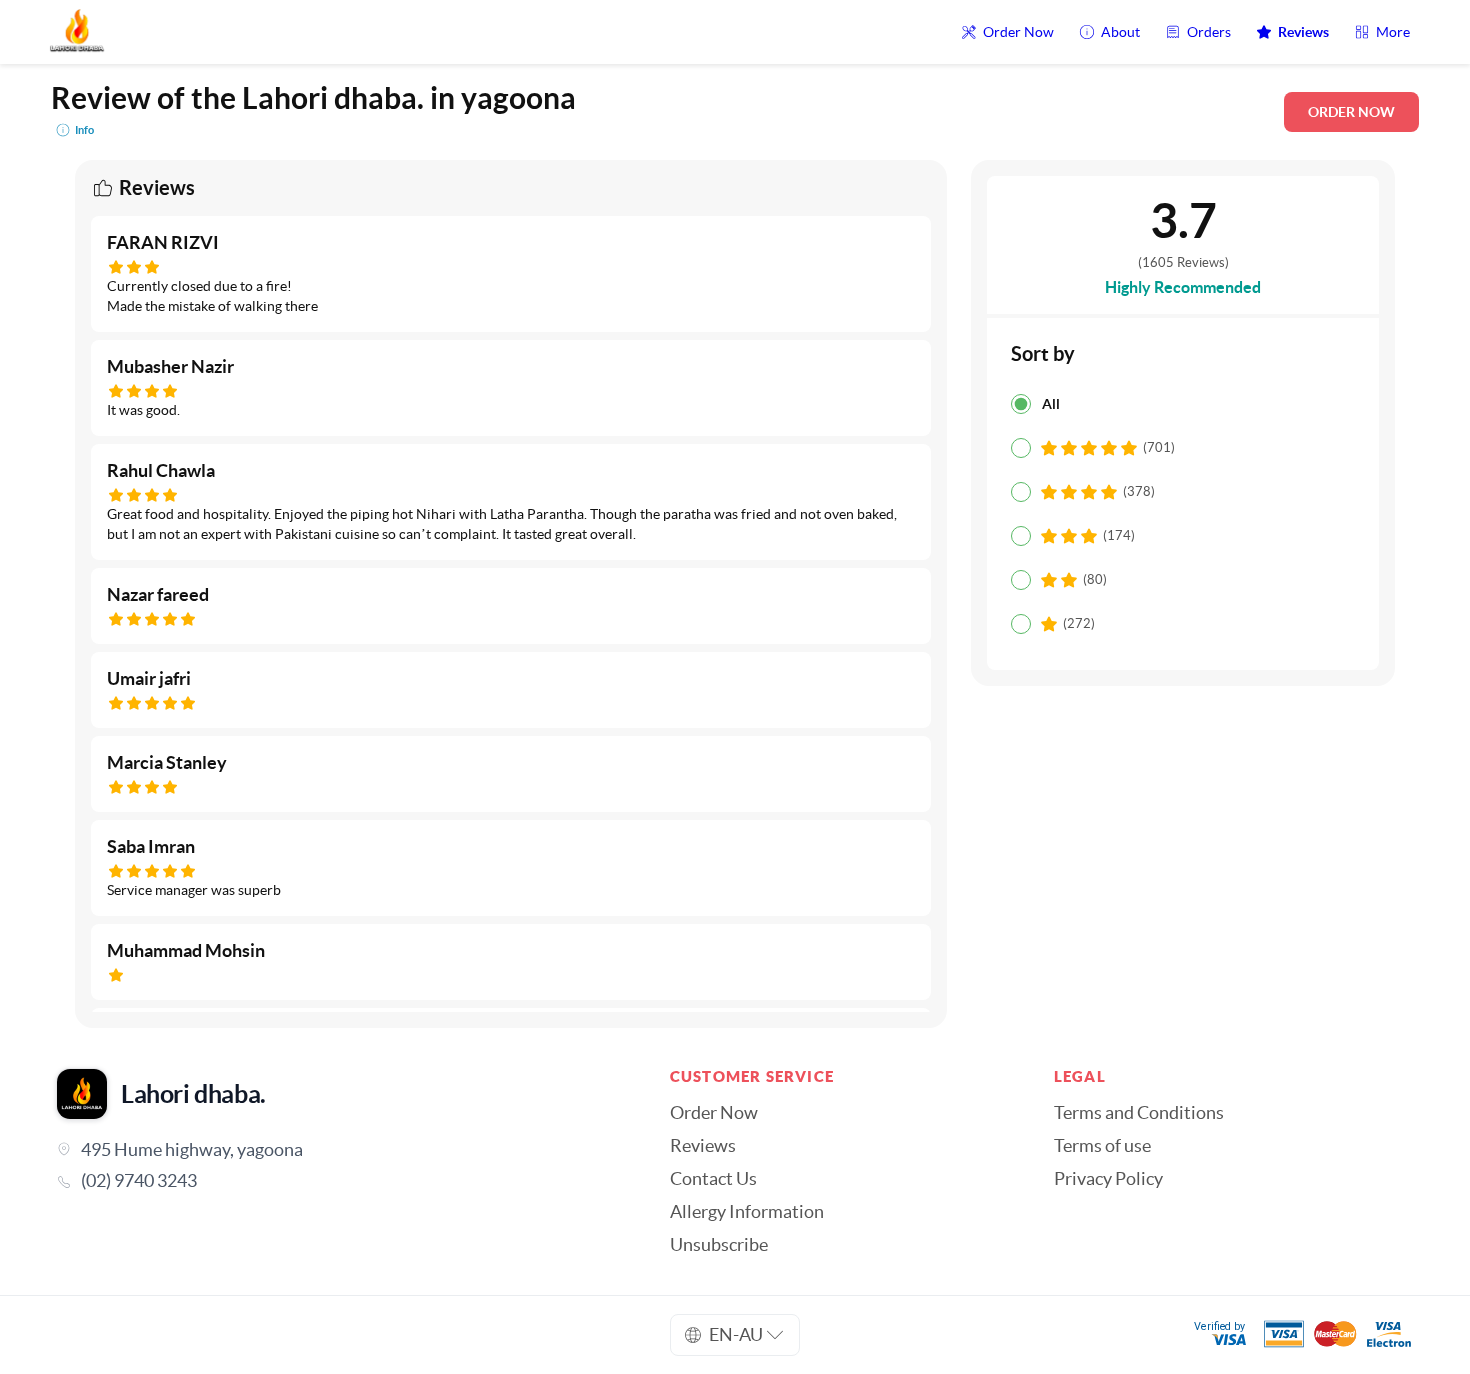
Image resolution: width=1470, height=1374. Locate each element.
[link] (335, 1181)
